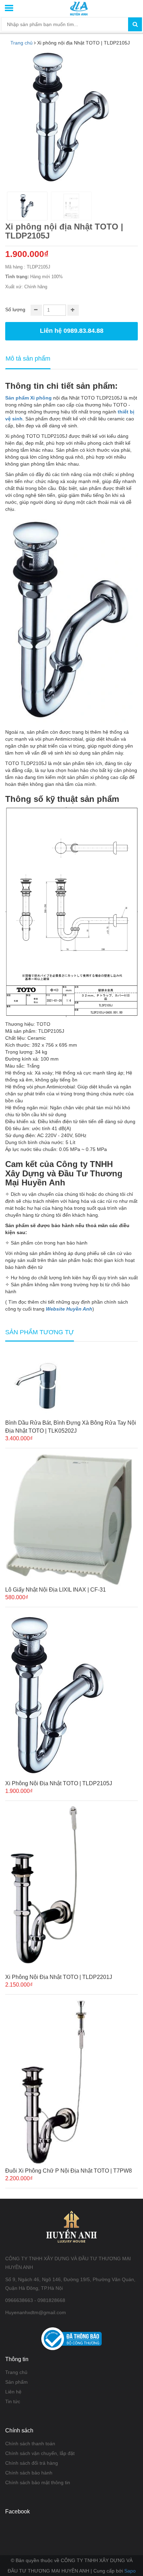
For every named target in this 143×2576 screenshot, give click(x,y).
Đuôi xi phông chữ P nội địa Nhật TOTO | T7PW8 (69, 2171)
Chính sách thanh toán (30, 2444)
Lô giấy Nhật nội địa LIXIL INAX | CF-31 (56, 1590)
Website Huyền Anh (69, 1309)
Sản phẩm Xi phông (28, 398)
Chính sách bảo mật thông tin (38, 2482)
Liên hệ (13, 2392)
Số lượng (15, 309)
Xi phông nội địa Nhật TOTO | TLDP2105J (59, 1783)
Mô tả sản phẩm (28, 359)
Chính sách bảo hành (29, 2473)
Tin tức (13, 2401)
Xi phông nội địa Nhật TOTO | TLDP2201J (59, 1977)
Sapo (130, 2571)
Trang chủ (16, 2372)
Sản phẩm (16, 2382)
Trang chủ (22, 43)
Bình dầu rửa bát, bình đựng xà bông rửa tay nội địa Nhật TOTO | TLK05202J (71, 1427)
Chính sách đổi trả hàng (32, 2463)
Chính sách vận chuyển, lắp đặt (40, 2453)
